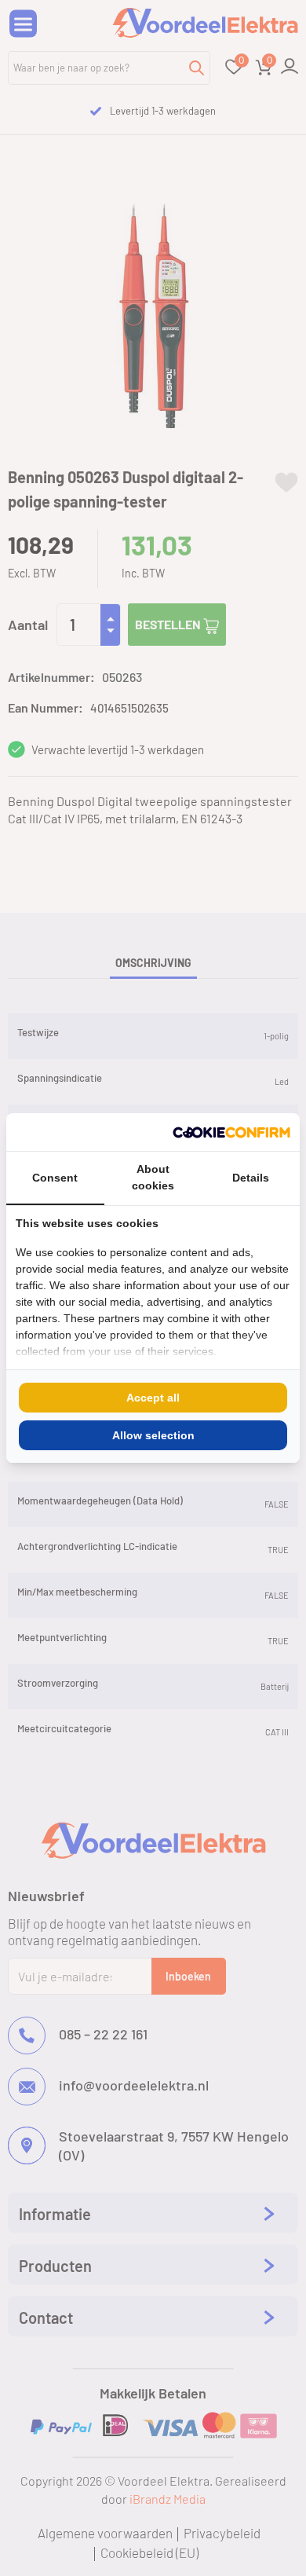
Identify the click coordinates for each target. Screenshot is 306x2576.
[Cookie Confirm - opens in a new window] (231, 1132)
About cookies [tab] (153, 1177)
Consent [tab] (55, 1178)
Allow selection (153, 1435)
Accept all (153, 1398)
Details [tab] (251, 1178)
